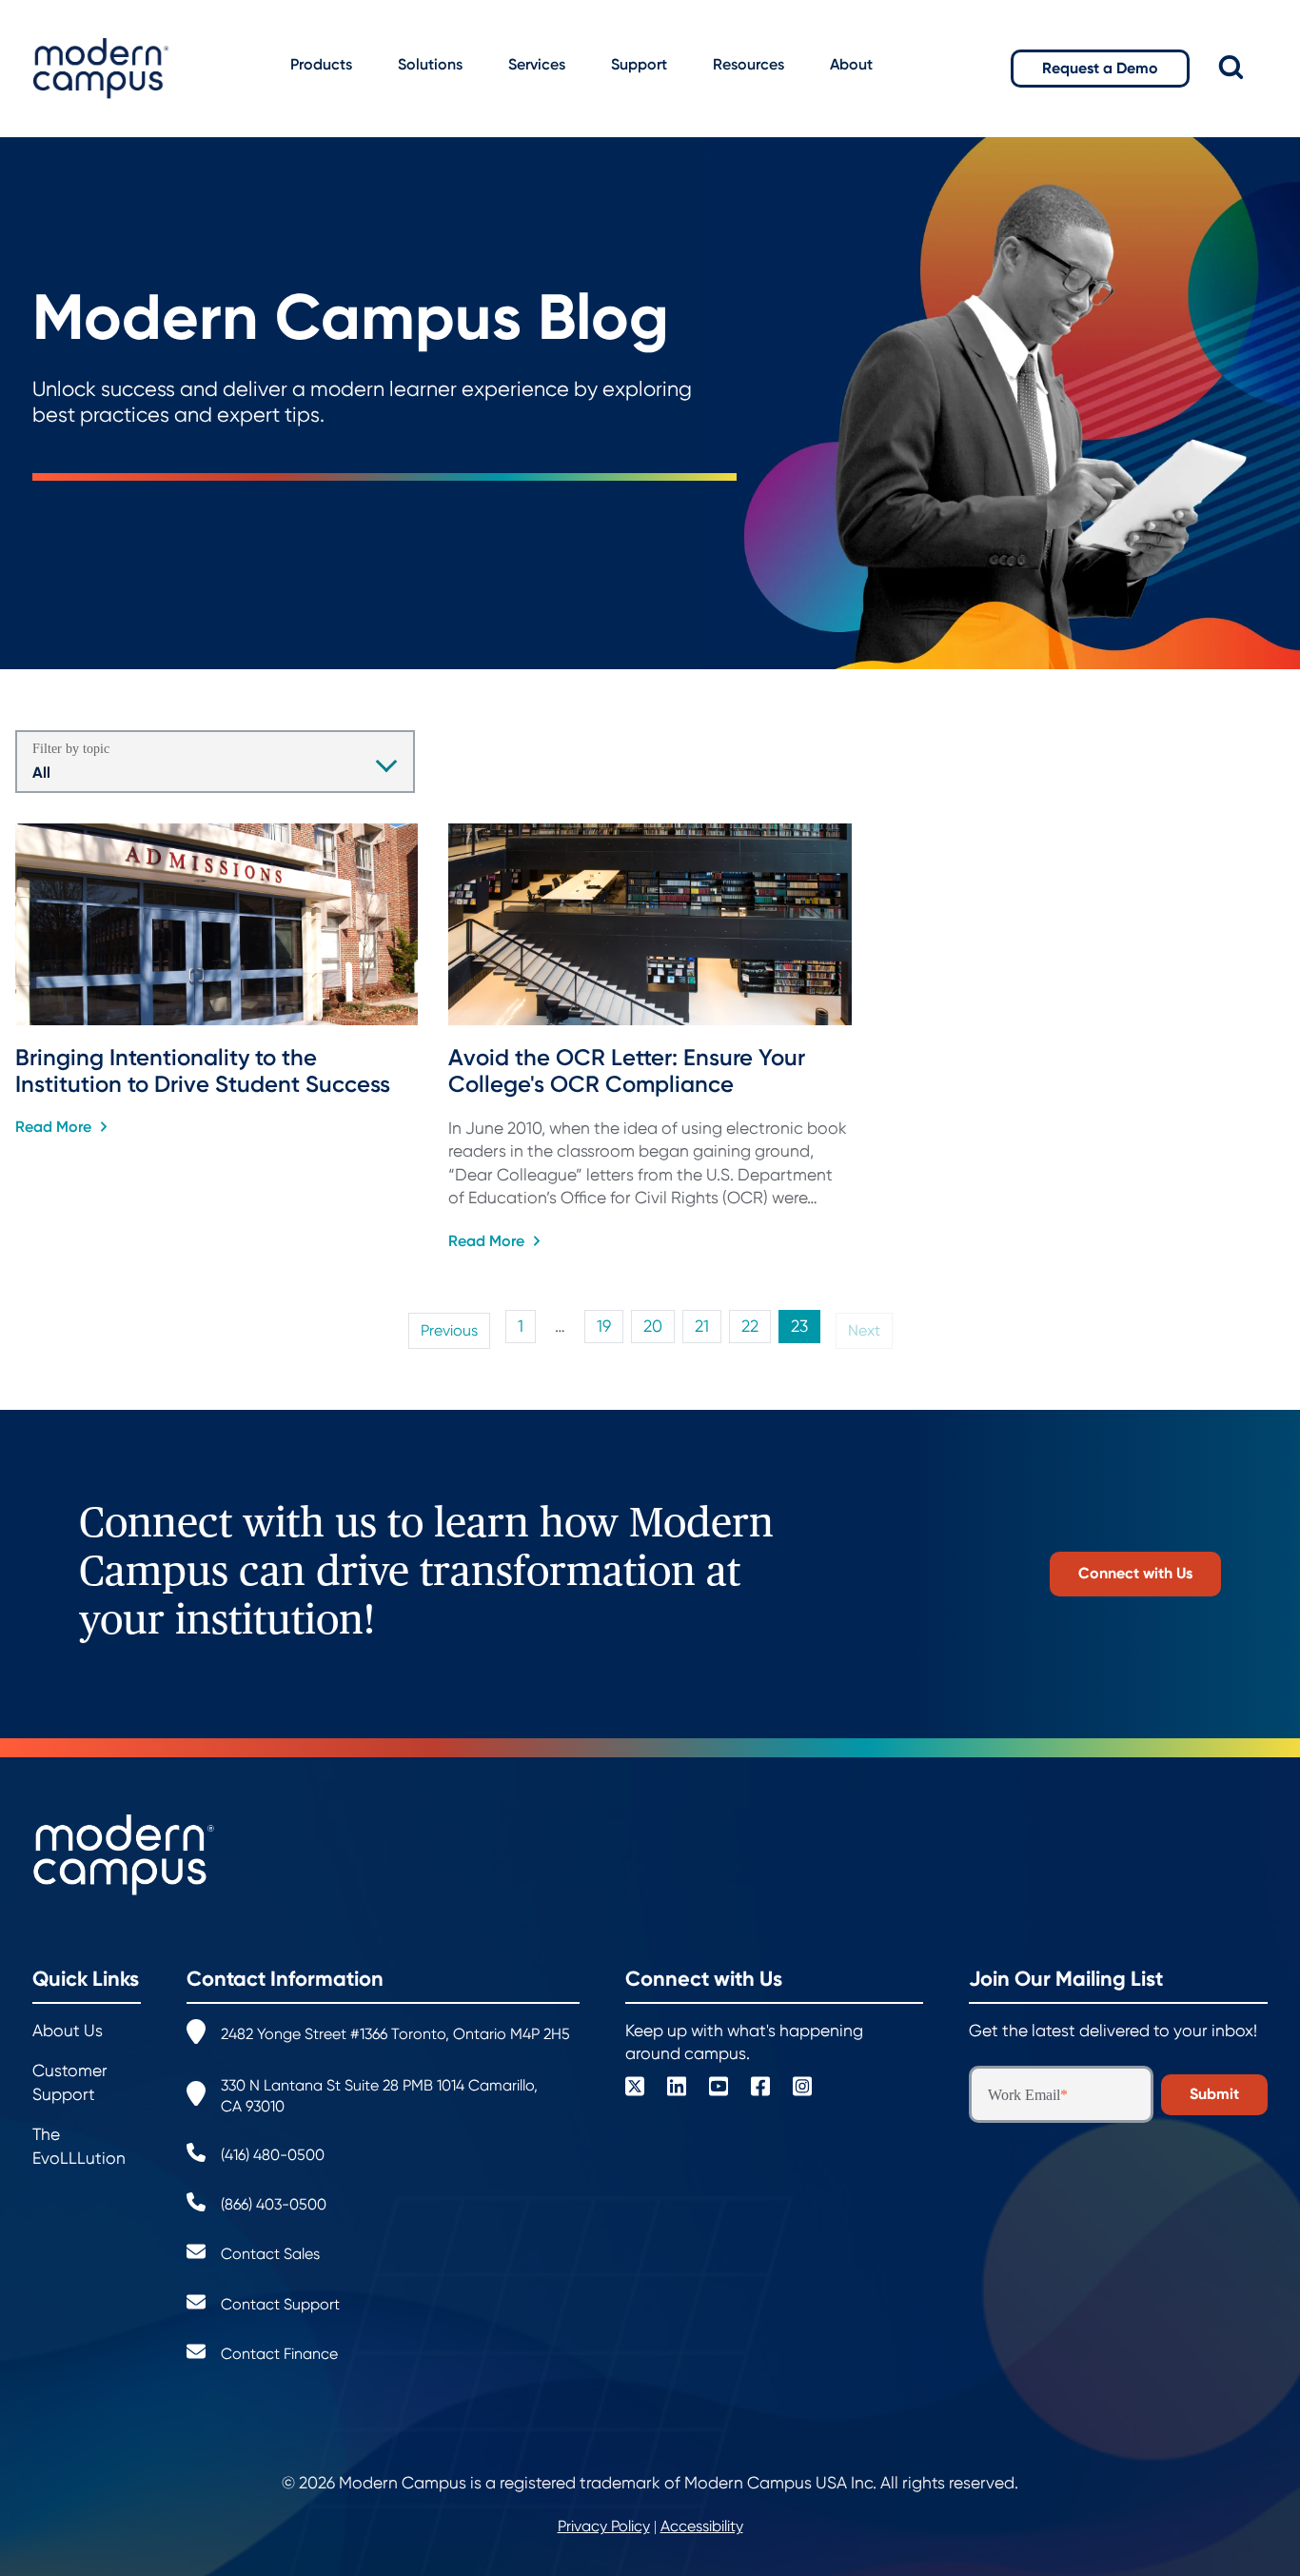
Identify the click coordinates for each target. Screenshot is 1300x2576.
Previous (449, 1330)
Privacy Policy (604, 2526)
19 (604, 1327)
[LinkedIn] (677, 2089)
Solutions (430, 64)
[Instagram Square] (802, 2089)
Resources (748, 64)
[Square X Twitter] (635, 2089)
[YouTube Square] (719, 2089)
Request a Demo (1100, 68)
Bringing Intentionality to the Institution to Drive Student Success (203, 1071)
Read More (55, 1127)
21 (702, 1327)
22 (750, 1327)
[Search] (1244, 68)
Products (321, 64)
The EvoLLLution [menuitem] (79, 2146)
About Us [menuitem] (68, 2031)
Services (537, 64)
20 (653, 1327)
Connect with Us (1135, 1573)
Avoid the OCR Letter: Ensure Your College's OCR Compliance (630, 1071)
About (851, 64)
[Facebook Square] (760, 2089)
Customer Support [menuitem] (70, 2082)
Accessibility (702, 2526)
